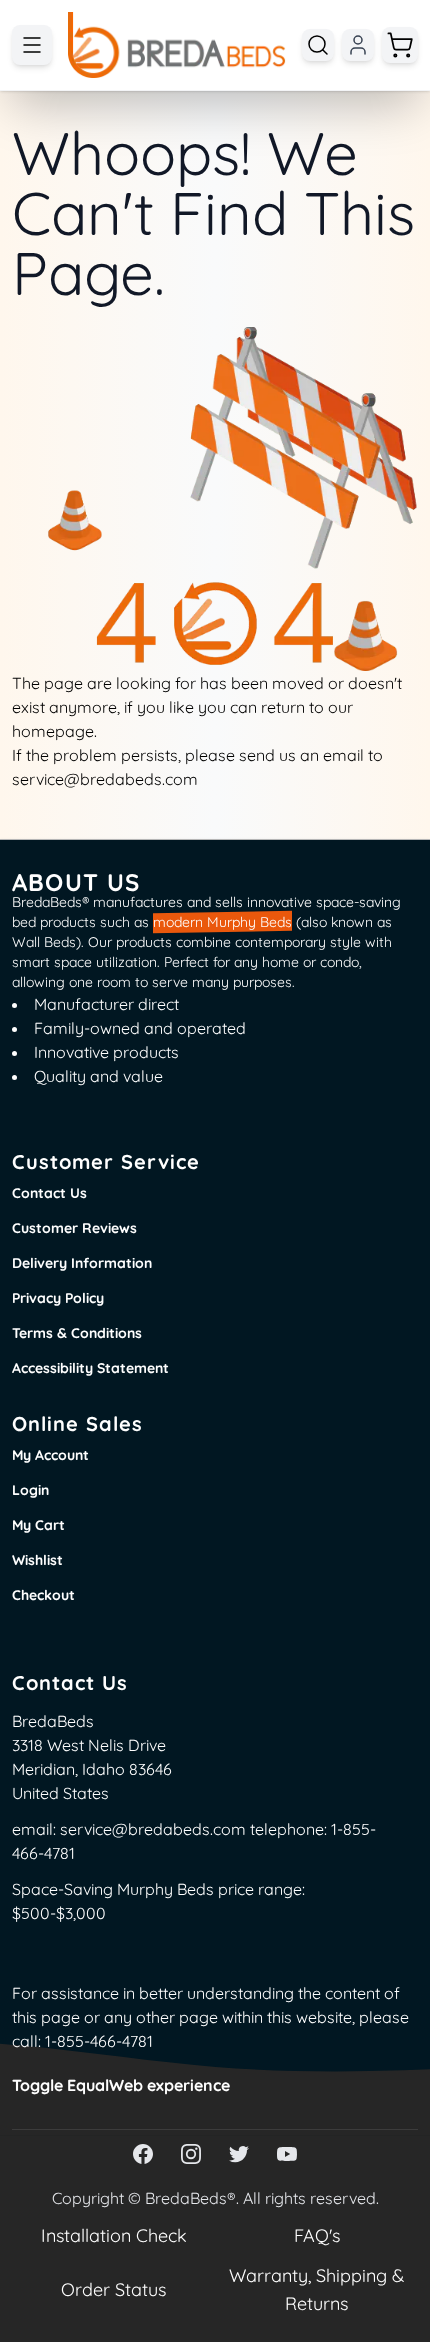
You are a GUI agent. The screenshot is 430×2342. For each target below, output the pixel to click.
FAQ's (317, 2235)
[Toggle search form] (318, 45)
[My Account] (358, 45)
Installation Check (114, 2236)
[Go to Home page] (177, 45)
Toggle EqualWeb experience (121, 2085)
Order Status (113, 2289)
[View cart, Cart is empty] (400, 45)
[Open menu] (32, 45)
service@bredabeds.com (153, 1829)
